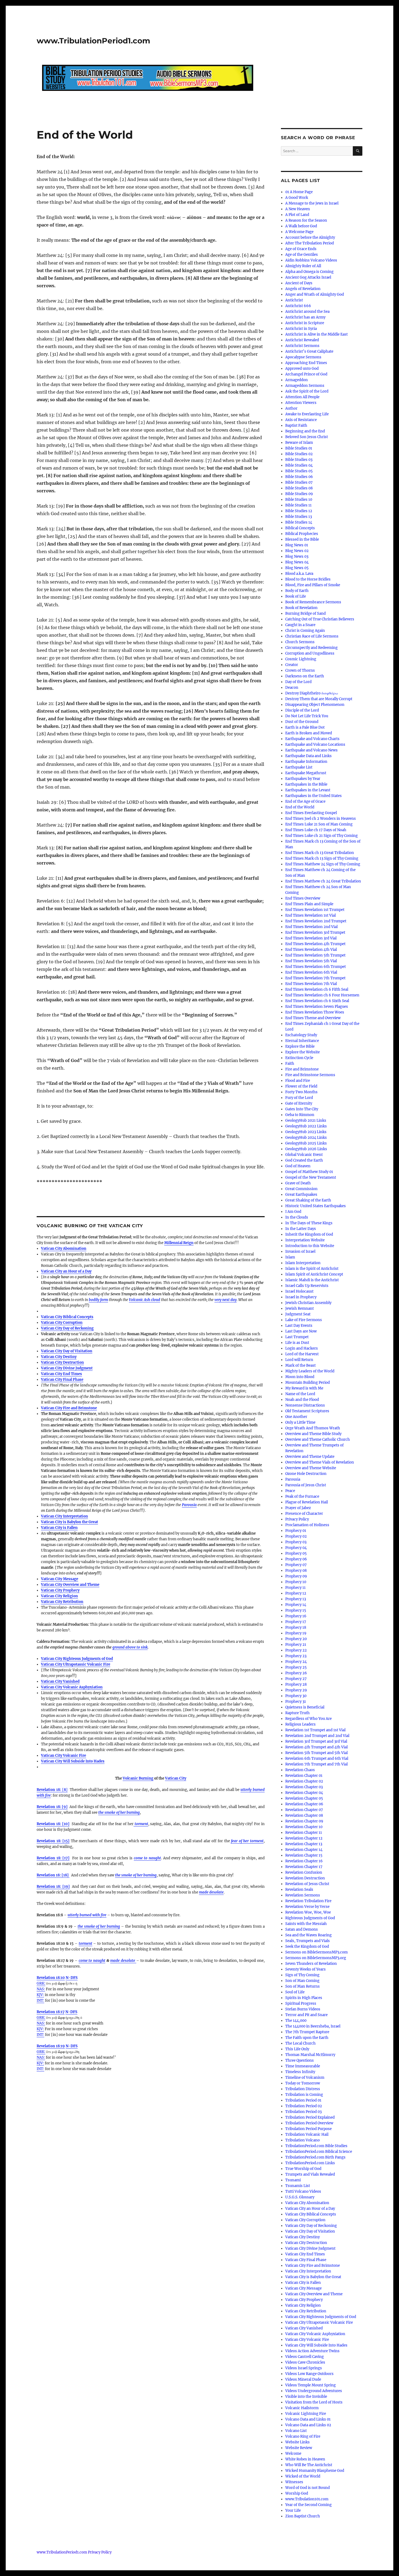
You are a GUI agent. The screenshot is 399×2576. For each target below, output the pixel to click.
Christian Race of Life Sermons (312, 636)
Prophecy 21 (296, 1645)
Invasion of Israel (300, 1252)
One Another (296, 1417)
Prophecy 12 (296, 1593)
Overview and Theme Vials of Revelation (320, 1462)
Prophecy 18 (296, 1627)
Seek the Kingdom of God (307, 1947)
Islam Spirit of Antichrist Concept (314, 1274)
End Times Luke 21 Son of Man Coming (319, 824)
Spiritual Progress (301, 2003)
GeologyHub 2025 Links (306, 1143)
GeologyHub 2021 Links (306, 1120)
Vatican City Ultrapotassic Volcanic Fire (76, 1664)
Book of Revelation (301, 608)
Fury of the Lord (299, 1098)
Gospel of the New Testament (311, 1177)
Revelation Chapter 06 (304, 1804)
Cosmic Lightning (301, 659)
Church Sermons (300, 642)
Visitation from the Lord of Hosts (314, 2402)
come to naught (92, 1961)
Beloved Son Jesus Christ (307, 437)
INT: (40, 2000)
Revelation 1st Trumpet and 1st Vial (315, 1730)
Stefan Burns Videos (303, 2009)
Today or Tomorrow (303, 2083)
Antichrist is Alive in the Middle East (316, 334)
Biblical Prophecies (302, 534)
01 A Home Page (299, 192)
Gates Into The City (302, 1109)
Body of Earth (297, 591)
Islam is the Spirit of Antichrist (312, 1269)
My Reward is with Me (304, 1388)
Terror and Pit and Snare (306, 2015)
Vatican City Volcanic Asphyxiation (72, 1687)
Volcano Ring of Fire (303, 2436)
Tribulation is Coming (304, 2095)
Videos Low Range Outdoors (309, 2374)
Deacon (292, 688)
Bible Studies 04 (299, 465)
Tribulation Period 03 (303, 2112)
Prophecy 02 (296, 1536)
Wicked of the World (303, 2476)
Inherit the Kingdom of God (309, 1234)
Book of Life (296, 596)
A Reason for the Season (306, 220)
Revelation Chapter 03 (304, 1787)
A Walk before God (301, 226)
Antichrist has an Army (305, 317)
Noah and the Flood (302, 1400)
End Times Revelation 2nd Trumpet (316, 921)
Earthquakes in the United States (313, 796)
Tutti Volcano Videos (303, 2191)
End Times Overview (303, 898)
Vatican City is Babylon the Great (69, 1522)
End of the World (300, 807)
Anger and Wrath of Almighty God (315, 294)
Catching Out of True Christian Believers (320, 619)
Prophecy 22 (296, 1650)
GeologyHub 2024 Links (306, 1138)
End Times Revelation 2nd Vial (311, 927)
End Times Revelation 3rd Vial (311, 938)
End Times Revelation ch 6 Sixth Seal (317, 1001)
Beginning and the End (305, 431)
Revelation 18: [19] (53, 1887)
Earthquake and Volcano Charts (312, 739)
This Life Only (297, 2049)
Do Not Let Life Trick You (307, 716)
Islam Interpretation (303, 1263)
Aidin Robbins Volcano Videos (311, 260)
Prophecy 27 (296, 1679)
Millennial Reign (179, 1243)
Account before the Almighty (310, 237)
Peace (290, 1491)
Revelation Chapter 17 (304, 1867)
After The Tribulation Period (310, 243)
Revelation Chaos (300, 1770)
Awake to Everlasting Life (307, 414)
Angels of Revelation (303, 289)
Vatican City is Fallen (59, 1528)
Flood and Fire (298, 1081)
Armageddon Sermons (305, 386)
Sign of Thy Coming (302, 1975)
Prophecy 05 (296, 1553)
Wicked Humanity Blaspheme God (315, 2471)
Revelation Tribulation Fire (308, 1901)
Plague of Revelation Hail (307, 1502)
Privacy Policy (297, 1519)
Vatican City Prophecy (60, 1590)
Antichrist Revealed (302, 340)
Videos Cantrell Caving (305, 2357)
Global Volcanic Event (304, 1155)
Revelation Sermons (303, 1895)
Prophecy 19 (296, 1633)
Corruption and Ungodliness (310, 653)
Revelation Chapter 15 (304, 1855)
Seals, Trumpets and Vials (308, 1941)
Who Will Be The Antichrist (309, 2465)
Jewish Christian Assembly (308, 1303)
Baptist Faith (296, 425)
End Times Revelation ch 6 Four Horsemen (322, 995)
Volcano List (296, 2431)
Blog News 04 (297, 562)
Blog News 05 (297, 568)
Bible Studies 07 (299, 482)
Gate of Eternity (299, 1103)
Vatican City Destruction (62, 1362)
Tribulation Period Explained (310, 2117)
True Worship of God (303, 2169)
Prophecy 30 (296, 1696)
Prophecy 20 (296, 1639)
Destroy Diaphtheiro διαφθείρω (312, 693)
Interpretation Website (305, 1240)
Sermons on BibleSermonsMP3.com (316, 1952)
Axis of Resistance (301, 420)
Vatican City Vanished (60, 1681)
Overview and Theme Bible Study (313, 1434)
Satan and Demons (302, 1929)
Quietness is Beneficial (305, 1707)
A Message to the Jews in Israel (312, 203)
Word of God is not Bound (308, 2488)
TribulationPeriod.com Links (310, 2163)
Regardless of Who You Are (308, 1719)
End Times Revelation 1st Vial (311, 915)
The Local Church (300, 2043)
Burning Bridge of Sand (305, 613)
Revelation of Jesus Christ (307, 1884)
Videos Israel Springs (304, 2368)
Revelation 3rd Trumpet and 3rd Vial (316, 1741)
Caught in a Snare (300, 625)
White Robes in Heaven (305, 2459)
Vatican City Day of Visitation (67, 1351)
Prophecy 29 (296, 1690)
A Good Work (297, 198)
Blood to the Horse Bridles (308, 579)
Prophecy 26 (296, 1673)
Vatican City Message (60, 1579)
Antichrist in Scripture (305, 323)
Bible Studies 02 (299, 454)
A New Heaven (298, 209)
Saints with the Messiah (306, 1924)
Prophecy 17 (296, 1622)
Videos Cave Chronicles (305, 2362)
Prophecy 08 (296, 1571)
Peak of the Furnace (302, 1496)
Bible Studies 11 (298, 505)
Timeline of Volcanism (305, 2078)
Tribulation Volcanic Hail (307, 2135)
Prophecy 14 (296, 1605)
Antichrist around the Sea (307, 312)
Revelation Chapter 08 (304, 1815)
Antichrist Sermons (302, 346)
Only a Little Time (300, 1422)
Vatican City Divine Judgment (67, 1368)
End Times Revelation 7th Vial (311, 984)
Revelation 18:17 (51, 2012)
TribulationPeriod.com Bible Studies (316, 2146)
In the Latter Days (301, 1229)
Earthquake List (299, 767)
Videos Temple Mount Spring (311, 2385)
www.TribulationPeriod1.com (93, 41)
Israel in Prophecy (301, 1297)
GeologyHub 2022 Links (306, 1126)
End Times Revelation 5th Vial (311, 961)
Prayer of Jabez (298, 1508)
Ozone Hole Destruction (306, 1474)
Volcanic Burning (138, 1778)
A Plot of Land (297, 215)
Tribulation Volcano (303, 2140)
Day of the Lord (298, 682)
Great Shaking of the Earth (308, 1200)
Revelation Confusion (304, 1872)
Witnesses (294, 2482)
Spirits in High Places (304, 1998)
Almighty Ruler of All (303, 266)
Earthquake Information (306, 762)
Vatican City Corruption (62, 1323)
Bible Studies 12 (299, 511)
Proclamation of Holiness (307, 1525)
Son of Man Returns (303, 1986)
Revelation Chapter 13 (304, 1844)
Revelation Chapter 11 (304, 1833)
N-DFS (72, 1978)
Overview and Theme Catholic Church (318, 1440)
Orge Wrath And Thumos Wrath (313, 1428)
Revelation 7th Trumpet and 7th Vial (316, 1764)
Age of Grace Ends (301, 249)
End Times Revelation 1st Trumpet (315, 910)
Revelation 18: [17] (53, 1858)
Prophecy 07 (296, 1565)
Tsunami (293, 2180)
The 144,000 (296, 2021)
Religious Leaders (300, 1724)
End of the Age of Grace (305, 801)
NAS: (41, 1989)
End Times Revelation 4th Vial (311, 950)
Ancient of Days (299, 283)
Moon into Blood (300, 1377)
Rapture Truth (297, 1713)
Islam (290, 1257)
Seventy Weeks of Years (305, 1969)
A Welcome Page (299, 232)
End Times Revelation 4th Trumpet (315, 944)
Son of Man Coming (302, 1981)
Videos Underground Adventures (314, 2391)
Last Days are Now (301, 1331)
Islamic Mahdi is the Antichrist (312, 1280)
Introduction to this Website (310, 1246)
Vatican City (176, 1778)
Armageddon (297, 380)
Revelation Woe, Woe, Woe (308, 1912)
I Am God (293, 1212)
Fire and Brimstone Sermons (310, 1075)
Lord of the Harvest (302, 1354)
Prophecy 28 (296, 1684)
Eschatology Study (301, 1035)
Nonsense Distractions (305, 1405)
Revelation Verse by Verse (307, 1907)
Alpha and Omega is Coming (309, 272)
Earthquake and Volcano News (311, 750)
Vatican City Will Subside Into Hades (316, 2345)
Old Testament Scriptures (307, 1411)
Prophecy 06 (296, 1559)
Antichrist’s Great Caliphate (309, 351)
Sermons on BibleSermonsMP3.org (316, 1958)
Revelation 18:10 (51, 1978)
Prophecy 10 (296, 1582)
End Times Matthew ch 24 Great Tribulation (323, 881)
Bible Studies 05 (299, 471)
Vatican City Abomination (64, 1249)
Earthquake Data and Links (308, 756)
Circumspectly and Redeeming (311, 648)
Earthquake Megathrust (306, 773)
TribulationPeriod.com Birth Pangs (315, 2157)
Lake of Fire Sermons (304, 1320)
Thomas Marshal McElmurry (310, 2055)
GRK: (41, 1983)
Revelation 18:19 (51, 2046)
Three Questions (300, 2060)
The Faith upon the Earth (307, 2038)
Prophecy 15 (296, 1610)
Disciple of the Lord (302, 710)
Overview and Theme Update (310, 1457)
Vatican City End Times (61, 1374)
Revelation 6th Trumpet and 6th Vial (317, 1759)
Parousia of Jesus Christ (306, 1485)
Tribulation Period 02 (304, 2106)
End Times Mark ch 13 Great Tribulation (320, 853)
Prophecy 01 (296, 1531)
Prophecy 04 (296, 1548)
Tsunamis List (298, 2186)
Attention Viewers (301, 403)
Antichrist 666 (298, 306)
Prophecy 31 (296, 1702)
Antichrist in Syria (301, 329)
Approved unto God (302, 369)
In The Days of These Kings (309, 1223)
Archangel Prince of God (306, 374)
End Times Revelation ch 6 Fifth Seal (317, 989)
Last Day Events (299, 1326)
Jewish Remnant (300, 1308)
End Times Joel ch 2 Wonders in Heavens (321, 819)
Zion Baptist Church (303, 2516)
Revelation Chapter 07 (304, 1810)
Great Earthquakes (301, 1195)
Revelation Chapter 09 (304, 1821)
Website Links (297, 2442)
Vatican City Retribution (62, 1602)
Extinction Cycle (299, 1058)
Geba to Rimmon (300, 1115)
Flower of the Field (301, 1086)
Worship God (297, 2493)
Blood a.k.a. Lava (299, 574)
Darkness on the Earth (305, 676)
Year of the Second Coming (308, 2505)
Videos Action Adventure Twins (312, 2351)
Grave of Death (298, 1183)
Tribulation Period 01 (303, 2100)
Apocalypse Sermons (303, 357)
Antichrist (294, 300)
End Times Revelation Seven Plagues (317, 1007)
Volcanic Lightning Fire (306, 2414)
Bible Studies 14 (299, 522)
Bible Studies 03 (299, 460)
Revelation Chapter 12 (304, 1838)
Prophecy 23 (296, 1656)
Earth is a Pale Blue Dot (305, 727)
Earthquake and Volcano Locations (315, 745)
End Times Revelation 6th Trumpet (316, 967)
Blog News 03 (297, 557)
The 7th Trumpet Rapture (307, 2032)
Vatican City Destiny (59, 1357)
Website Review (299, 2448)
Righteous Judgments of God (310, 1918)
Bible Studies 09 (299, 494)
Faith (290, 1064)
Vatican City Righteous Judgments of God (77, 1659)
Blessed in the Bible (302, 539)
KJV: (40, 1995)
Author (291, 408)
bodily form (98, 1300)
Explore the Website (303, 1052)
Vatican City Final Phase (62, 1380)
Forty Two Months (301, 1092)
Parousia (189, 1505)
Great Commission (301, 1189)
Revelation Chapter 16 (304, 1861)
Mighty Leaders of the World (310, 1371)
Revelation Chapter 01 (304, 1776)
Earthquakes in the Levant (308, 790)
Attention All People (302, 397)
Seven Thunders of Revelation (311, 1964)
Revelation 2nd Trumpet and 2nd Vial (317, 1736)
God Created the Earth (304, 1160)
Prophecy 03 (296, 1542)
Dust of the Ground (302, 722)
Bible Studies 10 (299, 500)
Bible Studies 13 (299, 517)
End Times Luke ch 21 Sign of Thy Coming (322, 836)
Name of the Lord (300, 1394)
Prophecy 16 (296, 1616)
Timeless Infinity (300, 2072)
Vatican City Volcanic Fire (64, 1756)
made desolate (123, 1961)
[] (52, 1790)
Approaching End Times (306, 363)
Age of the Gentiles (302, 255)
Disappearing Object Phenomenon (315, 705)
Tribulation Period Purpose (308, 2129)
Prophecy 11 (295, 1588)
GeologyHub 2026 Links (306, 1149)
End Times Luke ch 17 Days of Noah (316, 830)
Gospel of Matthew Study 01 (309, 1172)
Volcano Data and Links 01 (308, 2419)
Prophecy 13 (296, 1599)
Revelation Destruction (305, 1878)
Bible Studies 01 (299, 448)
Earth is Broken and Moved (309, 733)
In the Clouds (297, 1217)
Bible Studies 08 (299, 488)
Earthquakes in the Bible (306, 784)
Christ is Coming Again (305, 631)
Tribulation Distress (303, 2089)
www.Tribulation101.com (307, 2499)
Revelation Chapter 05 (304, 1798)
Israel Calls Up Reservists (307, 1286)
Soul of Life (295, 1992)
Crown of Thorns (300, 670)
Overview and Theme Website (311, 1468)
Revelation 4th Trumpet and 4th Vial (316, 1747)
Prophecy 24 (296, 1662)
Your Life (293, 2510)
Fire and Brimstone (302, 1069)
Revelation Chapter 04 (304, 1793)
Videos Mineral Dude (303, 2379)
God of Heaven (298, 1166)
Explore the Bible (300, 1046)
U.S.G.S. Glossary (300, 2197)
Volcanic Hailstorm (302, 2408)
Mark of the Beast (300, 1365)
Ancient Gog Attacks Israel (308, 277)
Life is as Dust (297, 1343)
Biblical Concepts (300, 528)
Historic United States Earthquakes (316, 1206)
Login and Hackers (302, 1348)
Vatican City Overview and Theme (70, 1585)
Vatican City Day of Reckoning (67, 1328)
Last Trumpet (297, 1337)
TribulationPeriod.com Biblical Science (319, 2152)
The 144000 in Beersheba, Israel (313, 2026)
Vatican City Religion (59, 1596)
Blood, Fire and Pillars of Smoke (313, 585)
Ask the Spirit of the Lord (307, 391)
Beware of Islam (299, 443)
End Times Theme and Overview (313, 1018)
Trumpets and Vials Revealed (310, 2174)
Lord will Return (299, 1360)
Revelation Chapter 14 (304, 1850)
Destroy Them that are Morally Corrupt (319, 699)
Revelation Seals (299, 1890)
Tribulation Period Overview (309, 2123)
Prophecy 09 (296, 1576)
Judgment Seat (298, 1314)
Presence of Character (304, 1514)
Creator (292, 665)
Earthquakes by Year (303, 779)
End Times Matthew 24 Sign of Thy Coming (323, 864)
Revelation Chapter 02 (304, 1781)
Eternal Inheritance (302, 1041)
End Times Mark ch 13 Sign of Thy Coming (322, 858)
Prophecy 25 (296, 1667)
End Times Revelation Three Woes (315, 1012)
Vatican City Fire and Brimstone (69, 1408)
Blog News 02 (297, 551)
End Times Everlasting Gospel (311, 813)
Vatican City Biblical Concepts (67, 1317)
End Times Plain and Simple (309, 904)
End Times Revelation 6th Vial (311, 972)
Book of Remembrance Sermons (313, 602)
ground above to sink (130, 1647)
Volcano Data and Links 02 (308, 2425)
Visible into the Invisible (306, 2397)
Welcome (293, 2454)
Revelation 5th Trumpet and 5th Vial (316, 1753)
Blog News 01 (297, 545)
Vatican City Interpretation (64, 1516)
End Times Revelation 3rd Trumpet (315, 932)
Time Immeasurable (303, 2066)
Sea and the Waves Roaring (308, 1935)
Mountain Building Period (308, 1383)
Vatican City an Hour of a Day (66, 1271)
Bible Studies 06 (299, 477)
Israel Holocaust (299, 1291)
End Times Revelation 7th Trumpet (315, 978)
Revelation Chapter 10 (304, 1827)
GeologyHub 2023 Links (306, 1132)
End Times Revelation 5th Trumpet (315, 955)
